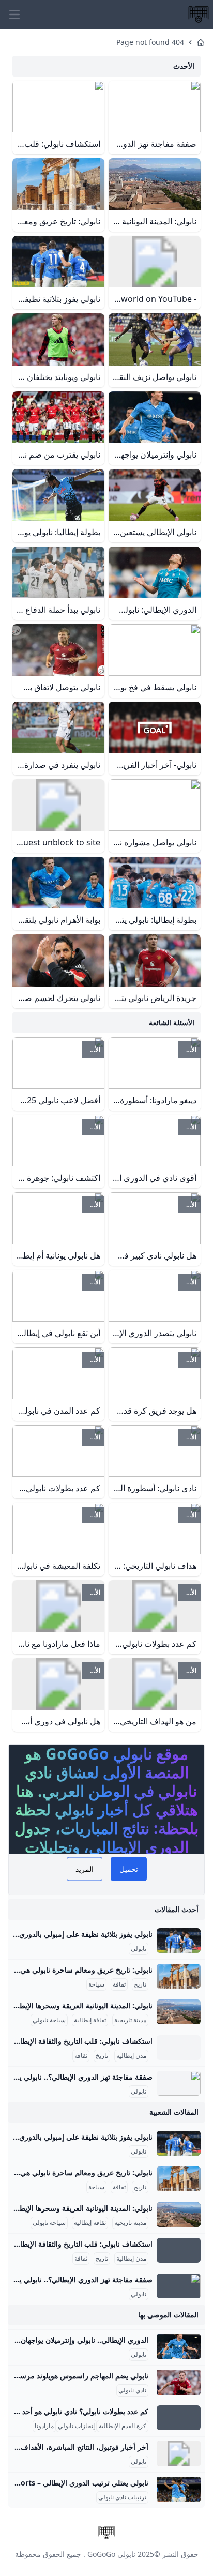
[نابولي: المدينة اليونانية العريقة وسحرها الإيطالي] (179, 2012)
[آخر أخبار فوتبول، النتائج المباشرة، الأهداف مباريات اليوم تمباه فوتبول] (179, 2453)
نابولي (139, 1949)
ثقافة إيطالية (90, 2020)
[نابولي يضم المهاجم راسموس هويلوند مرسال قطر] (179, 2382)
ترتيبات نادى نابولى (122, 2497)
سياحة (96, 1984)
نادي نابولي (132, 2390)
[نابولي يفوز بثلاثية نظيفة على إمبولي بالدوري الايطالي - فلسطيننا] (179, 1941)
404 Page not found (150, 42)
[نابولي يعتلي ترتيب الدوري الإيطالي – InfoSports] (179, 2489)
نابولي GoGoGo (111, 2554)
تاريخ (140, 1984)
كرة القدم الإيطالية (123, 2426)
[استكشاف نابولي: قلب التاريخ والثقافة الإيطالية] (179, 2048)
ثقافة (119, 1984)
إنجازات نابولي (76, 2426)
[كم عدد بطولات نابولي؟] (179, 2418)
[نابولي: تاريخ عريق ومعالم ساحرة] (179, 1976)
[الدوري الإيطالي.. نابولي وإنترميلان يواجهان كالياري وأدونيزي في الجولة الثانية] (179, 2346)
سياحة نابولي (49, 2020)
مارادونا (44, 2426)
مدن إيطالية (131, 2056)
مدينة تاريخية (130, 2020)
